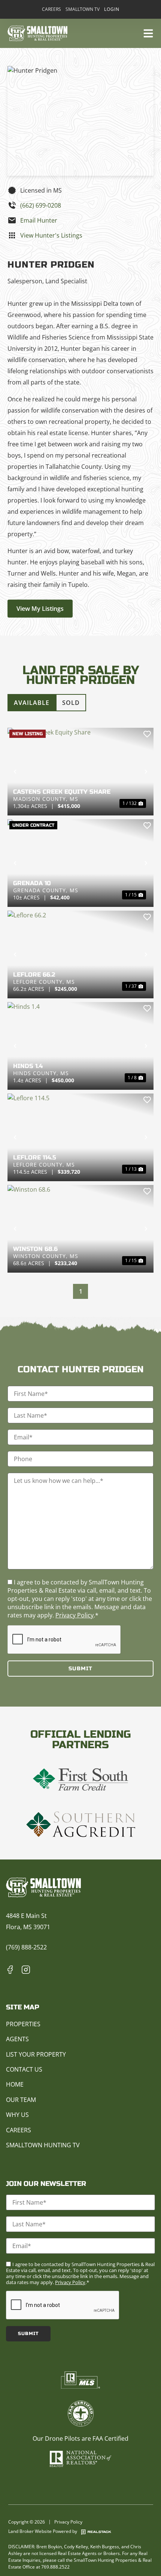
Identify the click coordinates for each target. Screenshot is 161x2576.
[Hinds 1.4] (80, 1046)
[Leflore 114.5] (80, 1137)
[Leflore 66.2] (80, 954)
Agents (17, 2039)
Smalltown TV (83, 9)
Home (15, 2084)
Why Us (17, 2115)
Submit (80, 1669)
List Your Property (36, 2054)
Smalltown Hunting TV (43, 2145)
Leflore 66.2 (34, 975)
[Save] (147, 734)
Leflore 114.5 (35, 1157)
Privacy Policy (75, 1615)
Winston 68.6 (35, 1249)
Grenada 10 (32, 883)
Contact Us (24, 2069)
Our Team (21, 2100)
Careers (51, 9)
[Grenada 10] (80, 863)
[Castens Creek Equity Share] (80, 772)
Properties (23, 2024)
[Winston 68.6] (80, 1229)
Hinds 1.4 (28, 1066)
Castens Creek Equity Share (62, 792)
